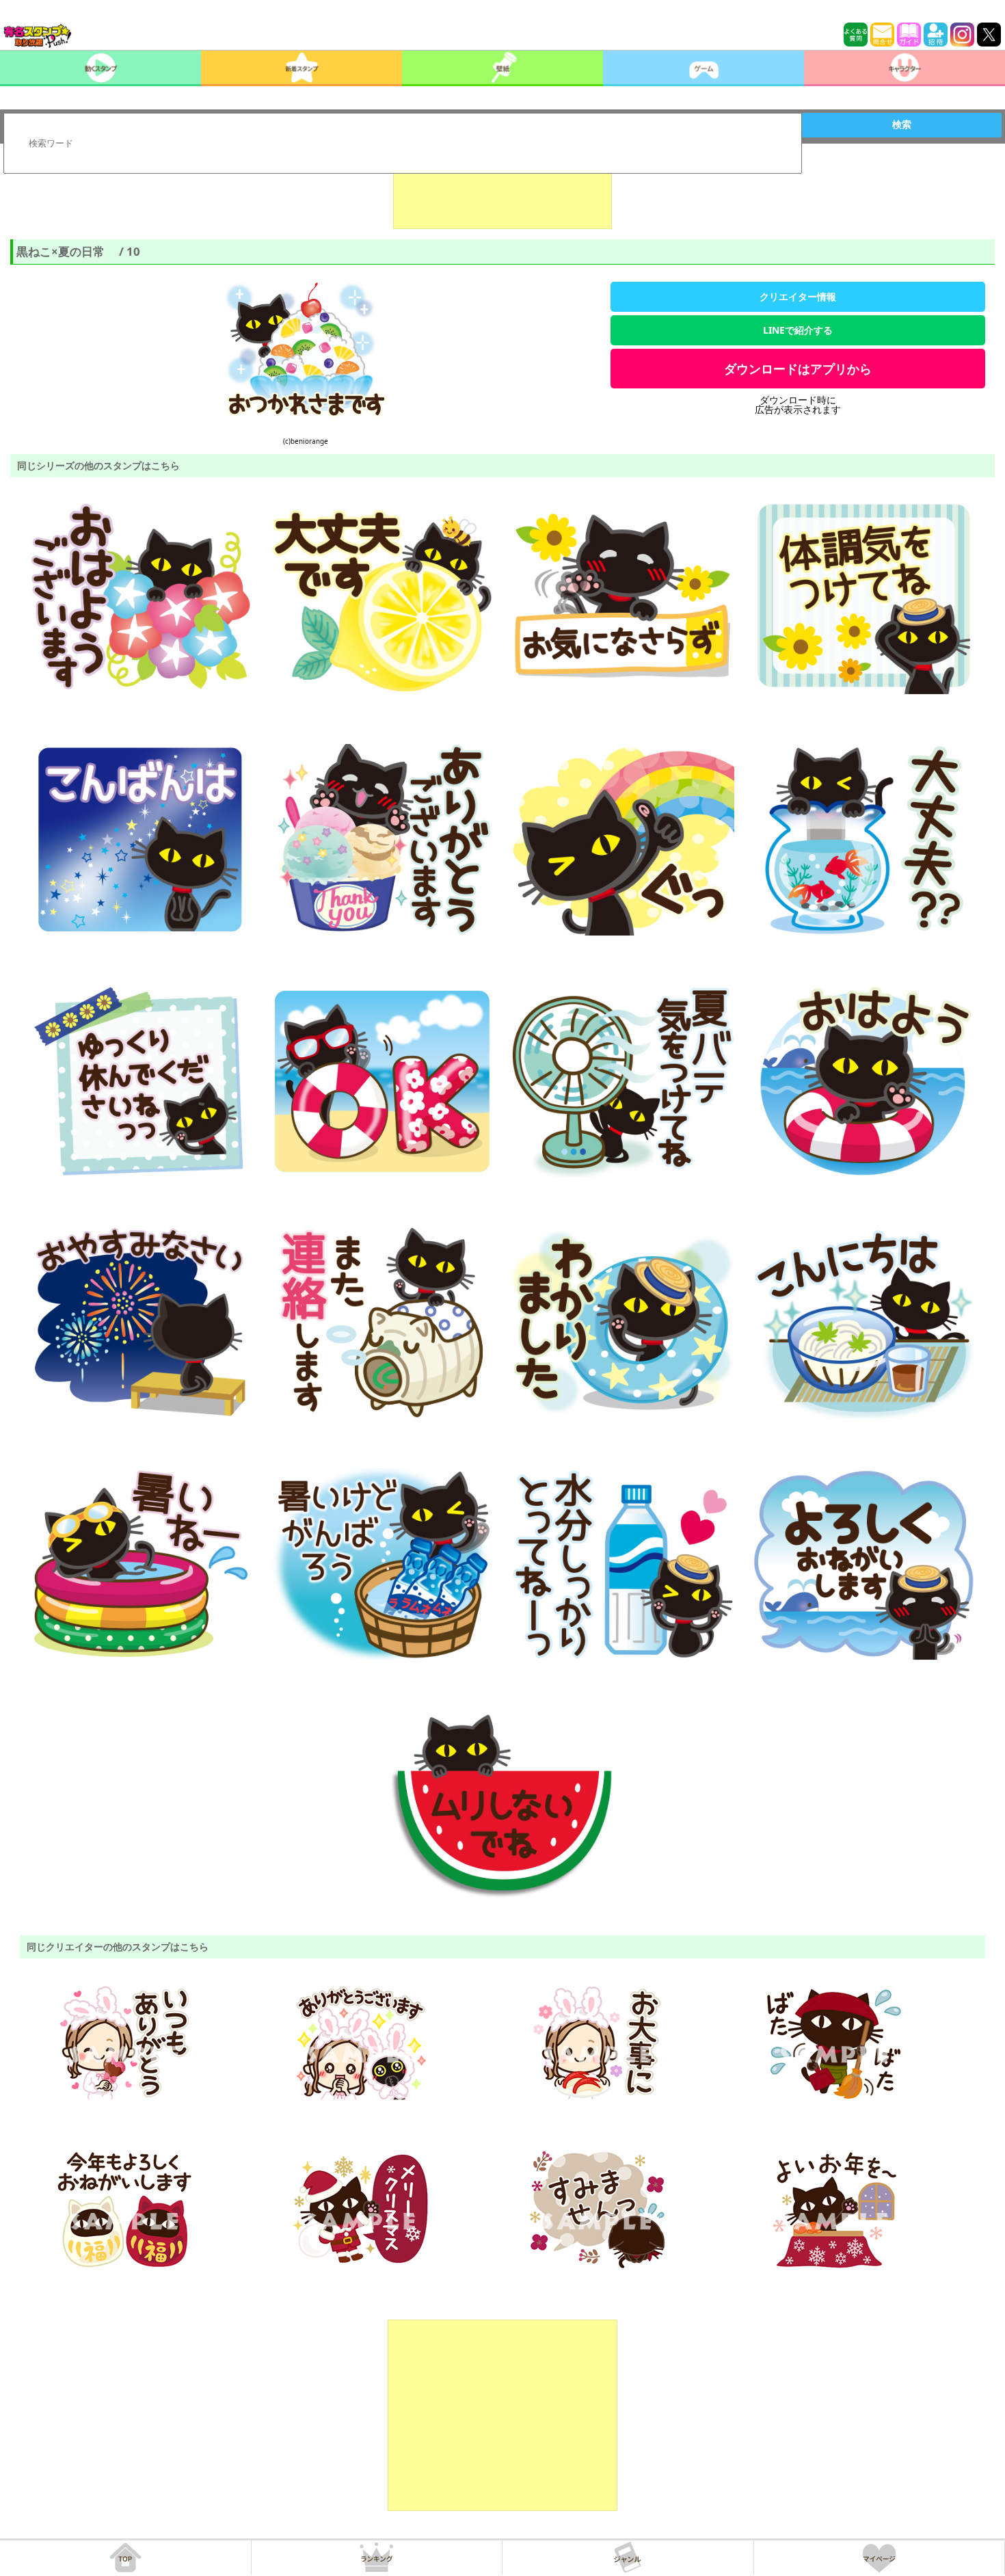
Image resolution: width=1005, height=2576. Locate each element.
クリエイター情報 (798, 296)
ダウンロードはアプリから (798, 369)
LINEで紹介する (798, 330)
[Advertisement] (502, 195)
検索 (902, 124)
